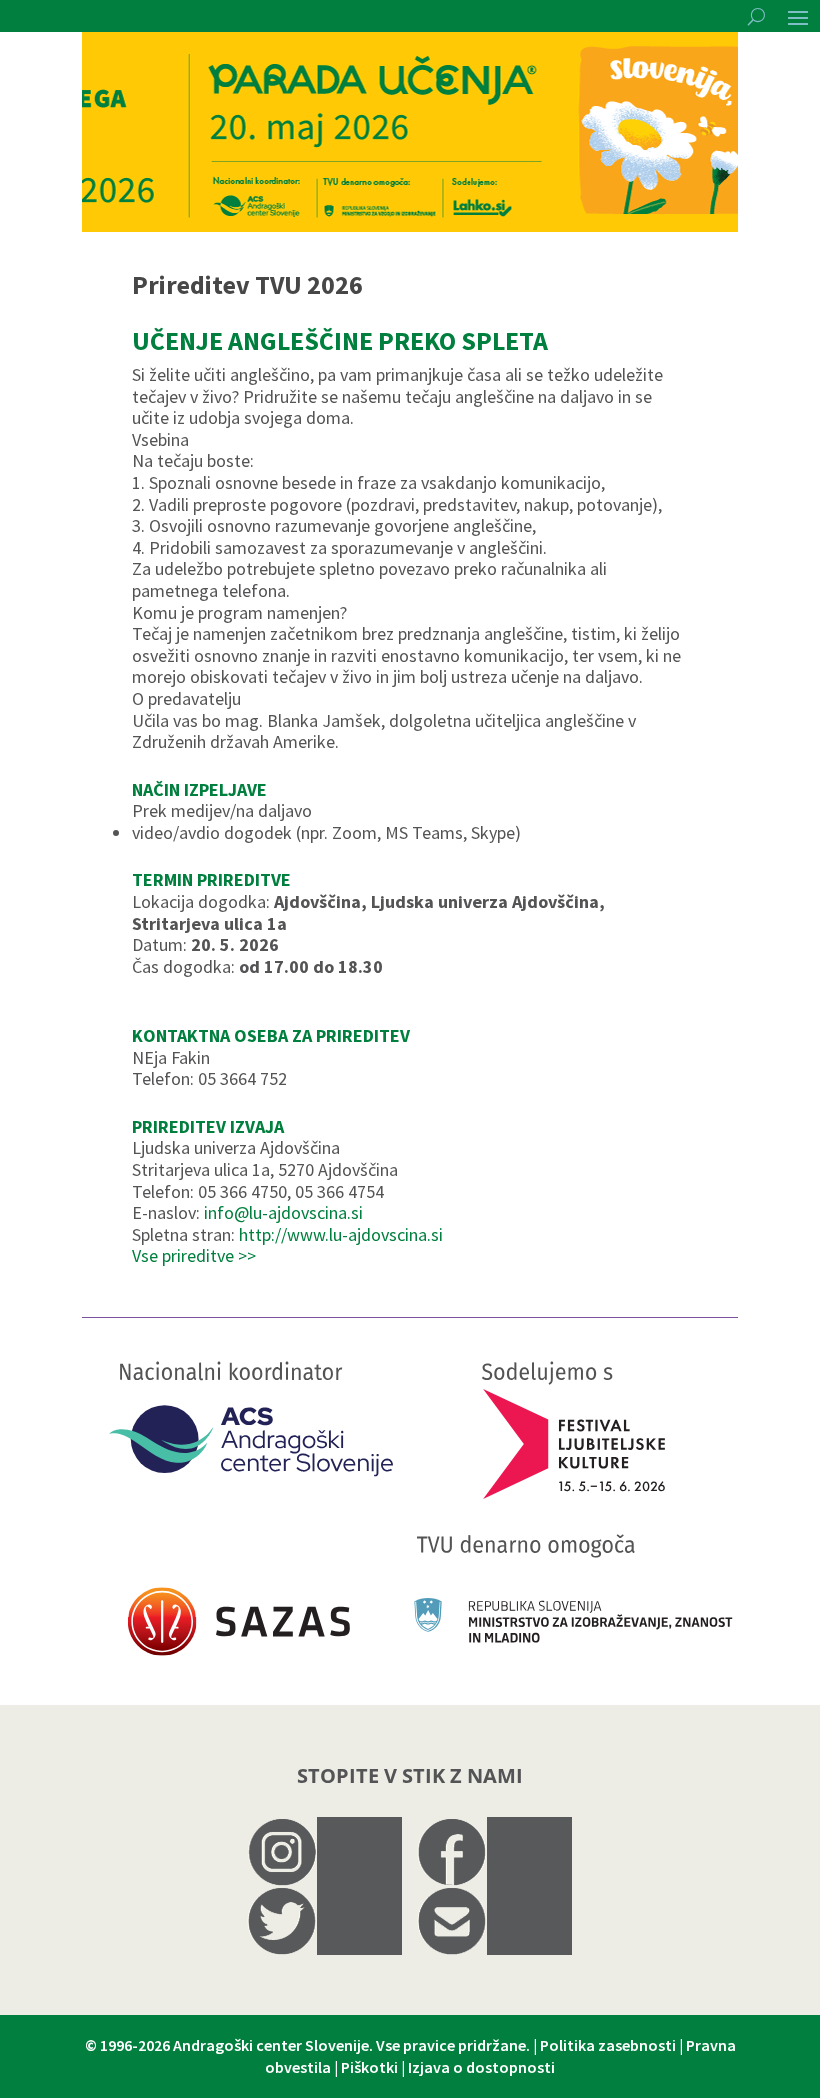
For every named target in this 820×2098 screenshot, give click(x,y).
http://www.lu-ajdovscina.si (341, 1234)
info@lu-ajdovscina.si (283, 1212)
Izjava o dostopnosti (481, 2067)
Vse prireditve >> (194, 1255)
